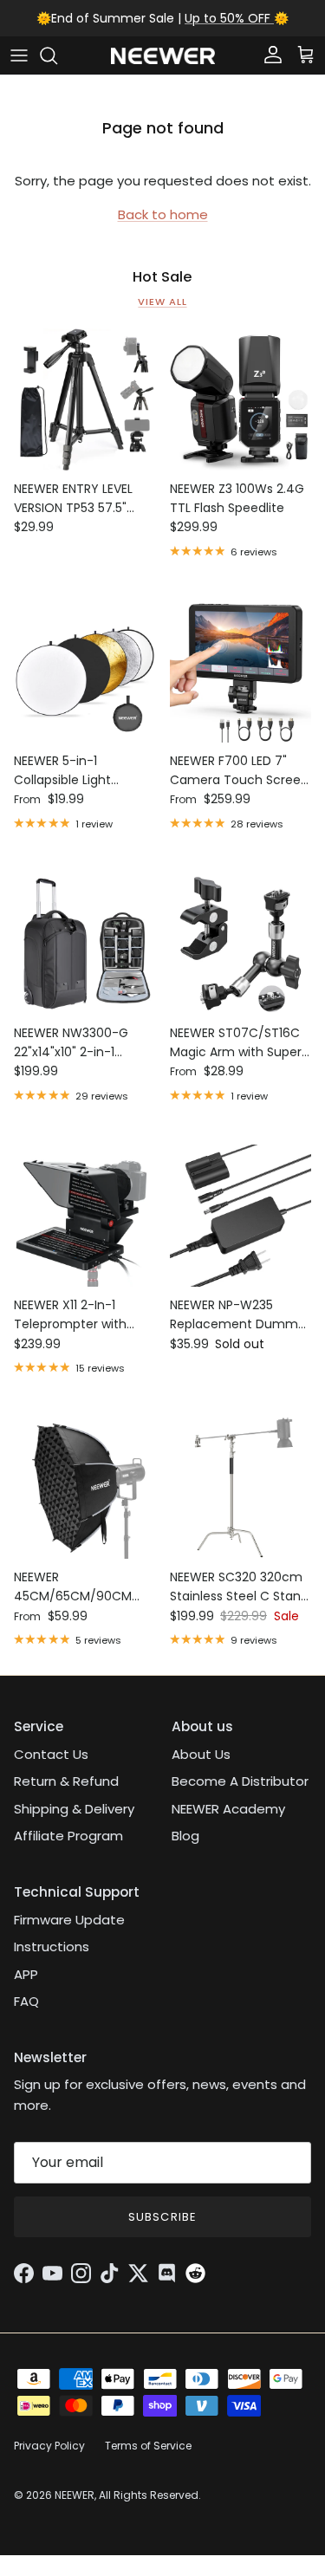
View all (162, 302)
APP (26, 1974)
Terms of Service (148, 2446)
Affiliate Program (68, 1836)
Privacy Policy (49, 2446)
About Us (201, 1754)
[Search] (57, 55)
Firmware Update (69, 1920)
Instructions (52, 1947)
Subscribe (162, 2217)
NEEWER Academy (228, 1809)
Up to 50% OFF (229, 18)
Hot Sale (162, 277)
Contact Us (51, 1754)
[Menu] (19, 55)
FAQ (26, 2001)
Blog (185, 1836)
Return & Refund (66, 1781)
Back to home (163, 214)
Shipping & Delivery (74, 1809)
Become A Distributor (240, 1781)
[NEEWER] (163, 56)
